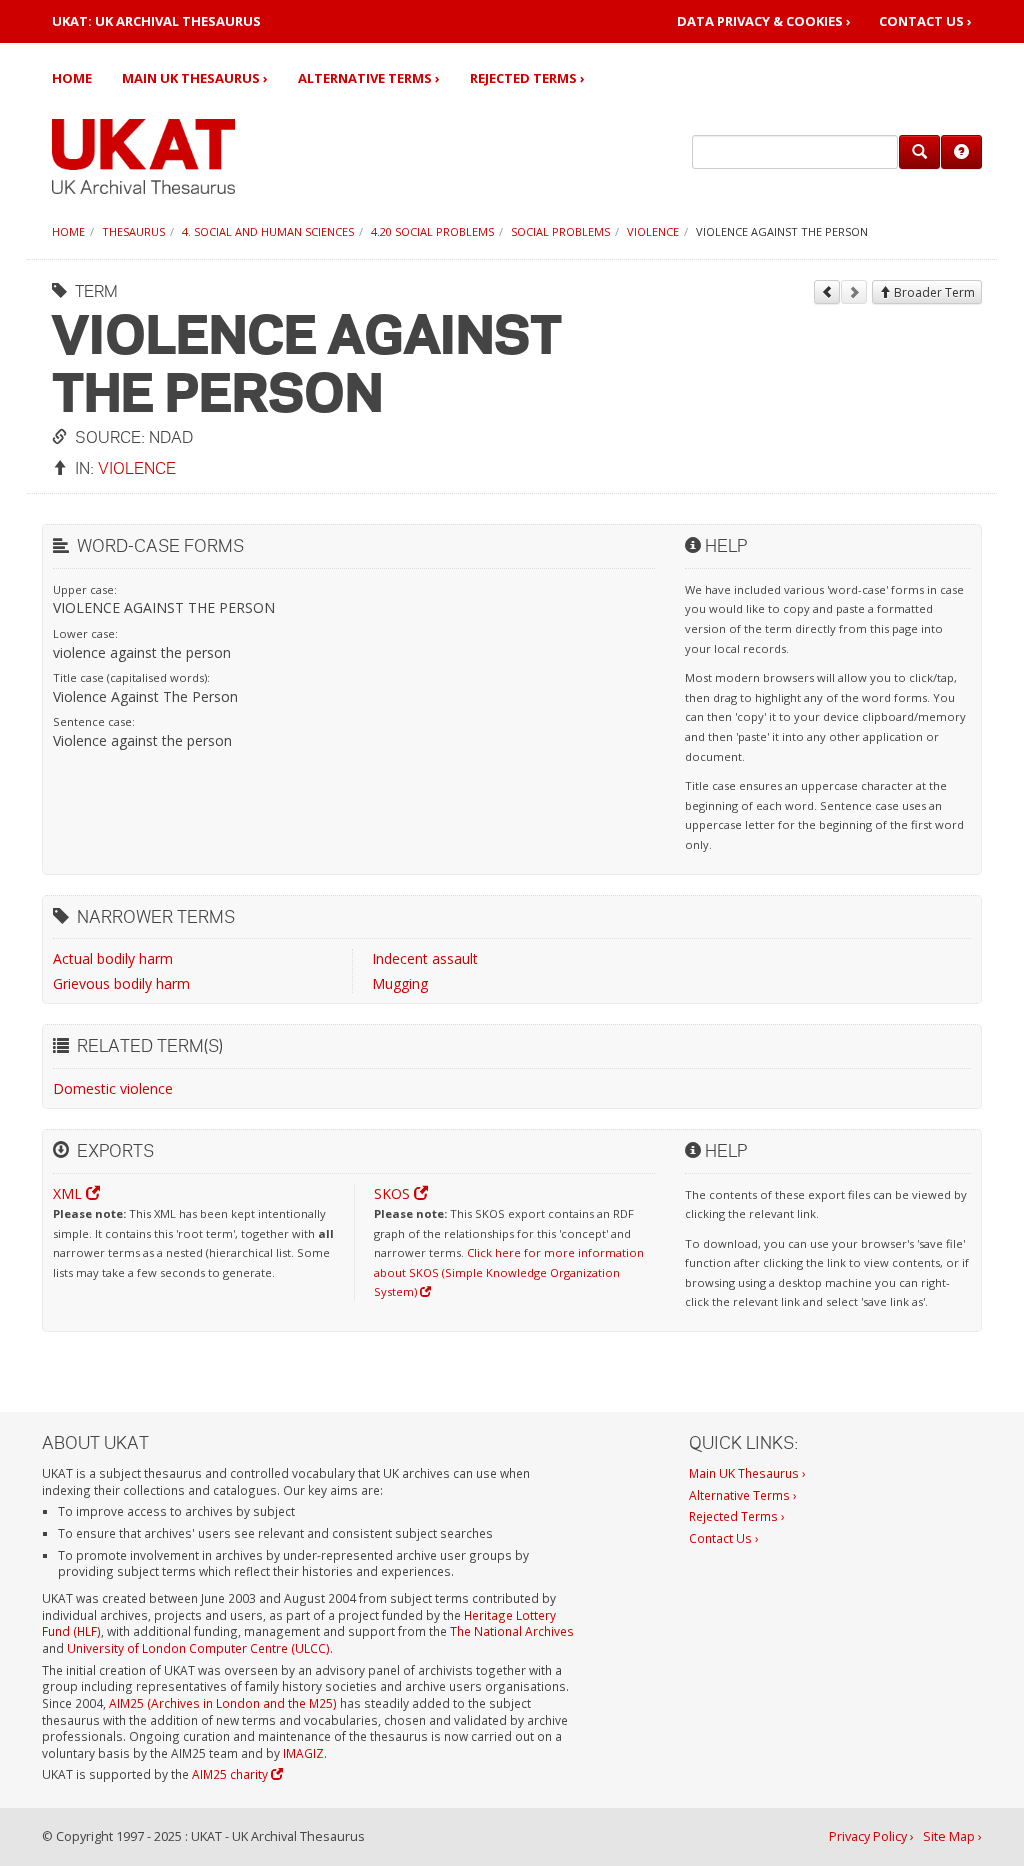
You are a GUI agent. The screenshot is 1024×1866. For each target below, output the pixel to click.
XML (69, 1193)
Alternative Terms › (369, 78)
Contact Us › (925, 21)
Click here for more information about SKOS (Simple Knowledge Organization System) (509, 1272)
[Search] (919, 152)
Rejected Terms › (527, 78)
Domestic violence (113, 1088)
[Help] (961, 152)
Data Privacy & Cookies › (764, 21)
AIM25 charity (231, 1774)
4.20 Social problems (432, 231)
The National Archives (512, 1631)
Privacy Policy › (871, 1836)
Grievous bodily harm (121, 983)
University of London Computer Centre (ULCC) (198, 1648)
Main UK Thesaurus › (195, 78)
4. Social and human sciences (268, 231)
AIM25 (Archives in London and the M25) (223, 1703)
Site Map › (952, 1836)
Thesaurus (133, 231)
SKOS (394, 1193)
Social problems (560, 231)
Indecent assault (425, 958)
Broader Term (933, 292)
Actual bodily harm (113, 958)
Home (72, 78)
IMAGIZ (303, 1753)
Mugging (400, 983)
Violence (653, 231)
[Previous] (827, 292)
